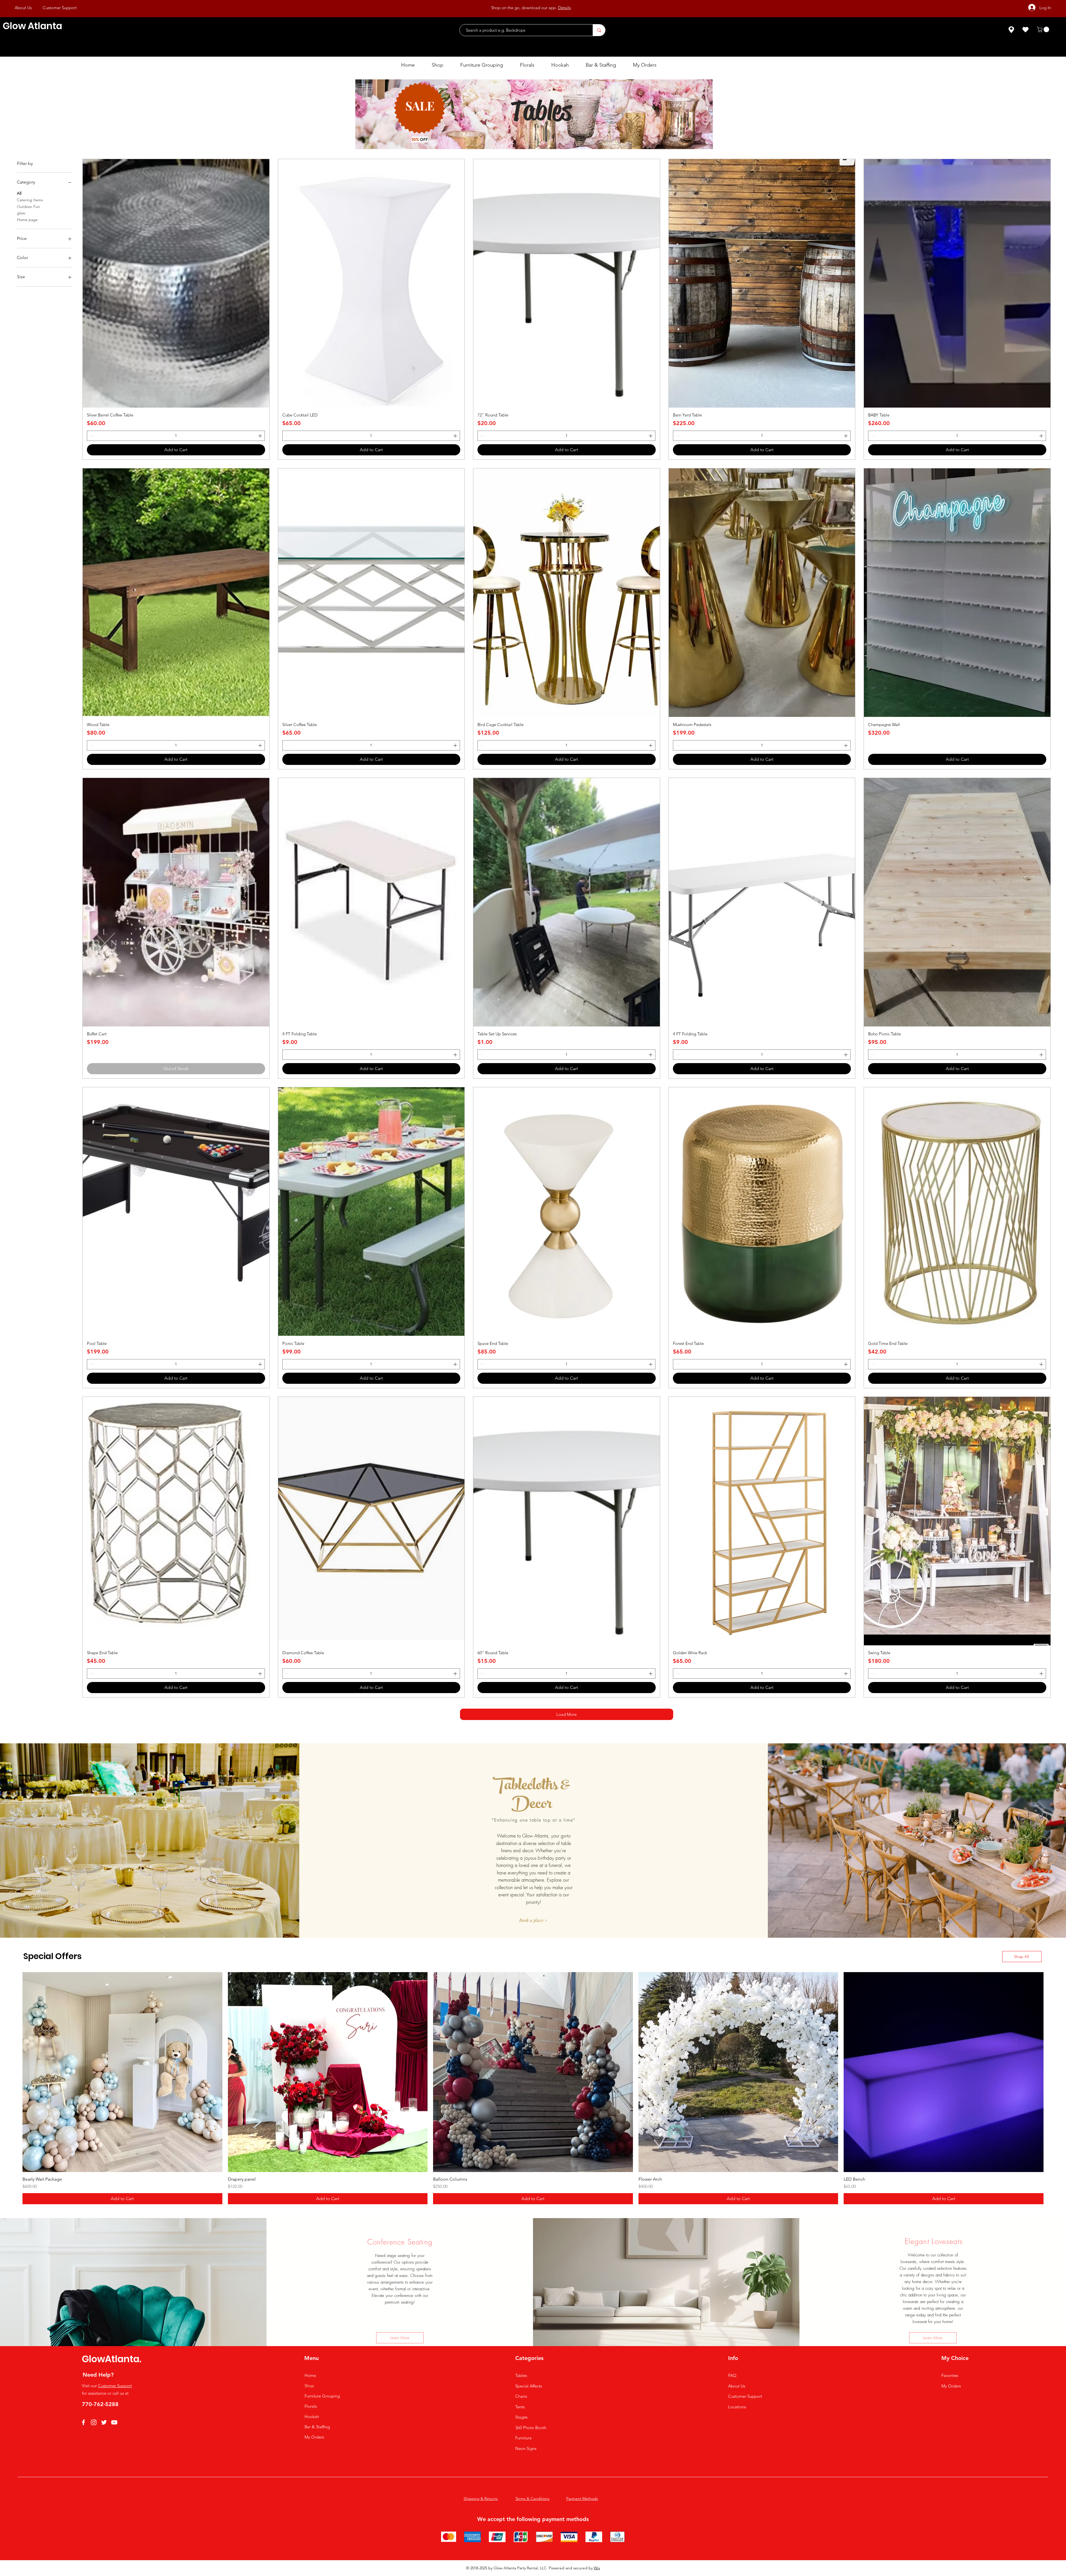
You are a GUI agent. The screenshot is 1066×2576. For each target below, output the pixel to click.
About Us (737, 2386)
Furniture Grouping (322, 2396)
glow (21, 213)
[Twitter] (104, 2422)
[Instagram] (94, 2422)
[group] (533, 2088)
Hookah (312, 2416)
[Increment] (261, 436)
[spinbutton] (176, 436)
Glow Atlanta (32, 26)
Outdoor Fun (28, 207)
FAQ (732, 2375)
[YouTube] (114, 2422)
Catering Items (30, 200)
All (19, 193)
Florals (311, 2406)
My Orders (314, 2437)
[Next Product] (1052, 2072)
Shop (309, 2386)
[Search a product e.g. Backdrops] (599, 30)
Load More (566, 1714)
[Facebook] (83, 2422)
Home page (27, 220)
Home (310, 2375)
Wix (597, 2568)
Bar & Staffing (317, 2427)
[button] (1044, 29)
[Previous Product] (14, 2072)
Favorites (950, 2375)
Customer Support (115, 2386)
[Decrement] (91, 436)
